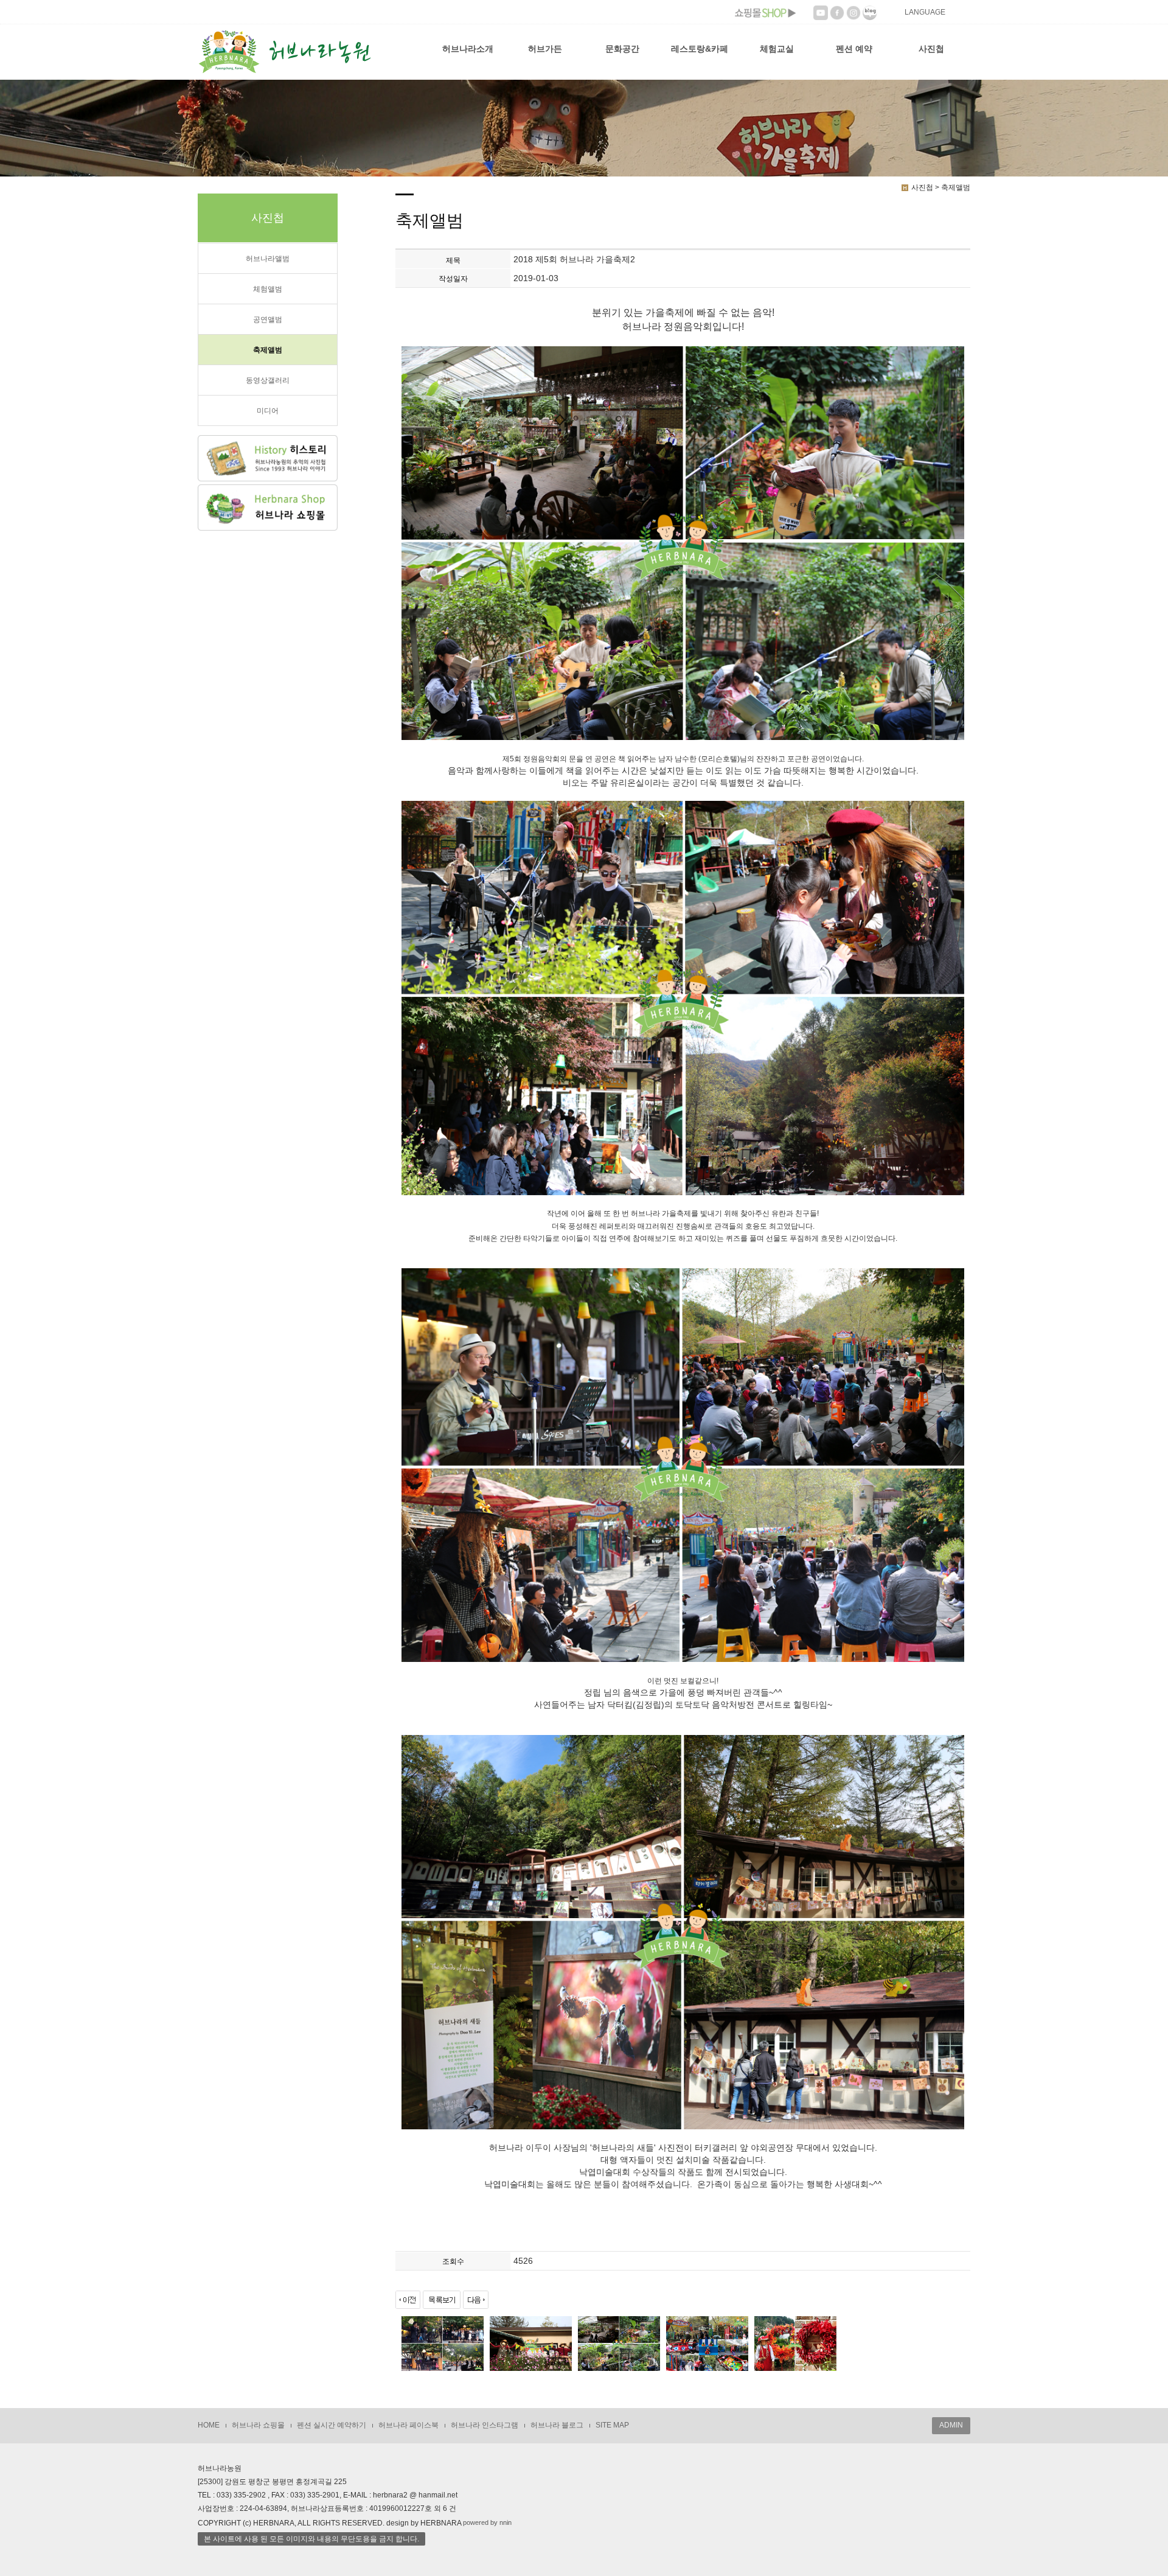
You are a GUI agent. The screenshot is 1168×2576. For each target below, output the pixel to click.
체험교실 (777, 49)
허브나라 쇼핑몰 (258, 2425)
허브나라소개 (468, 49)
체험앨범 (268, 289)
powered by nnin (487, 2522)
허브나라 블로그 (557, 2425)
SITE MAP (612, 2425)
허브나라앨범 (268, 259)
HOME (209, 2425)
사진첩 (931, 49)
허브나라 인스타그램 (485, 2425)
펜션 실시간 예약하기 (332, 2425)
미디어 (268, 411)
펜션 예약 (854, 49)
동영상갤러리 (268, 380)
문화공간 (622, 49)
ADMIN (951, 2425)
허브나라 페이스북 (408, 2425)
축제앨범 (268, 350)
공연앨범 (268, 319)
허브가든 (545, 49)
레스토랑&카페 (700, 49)
